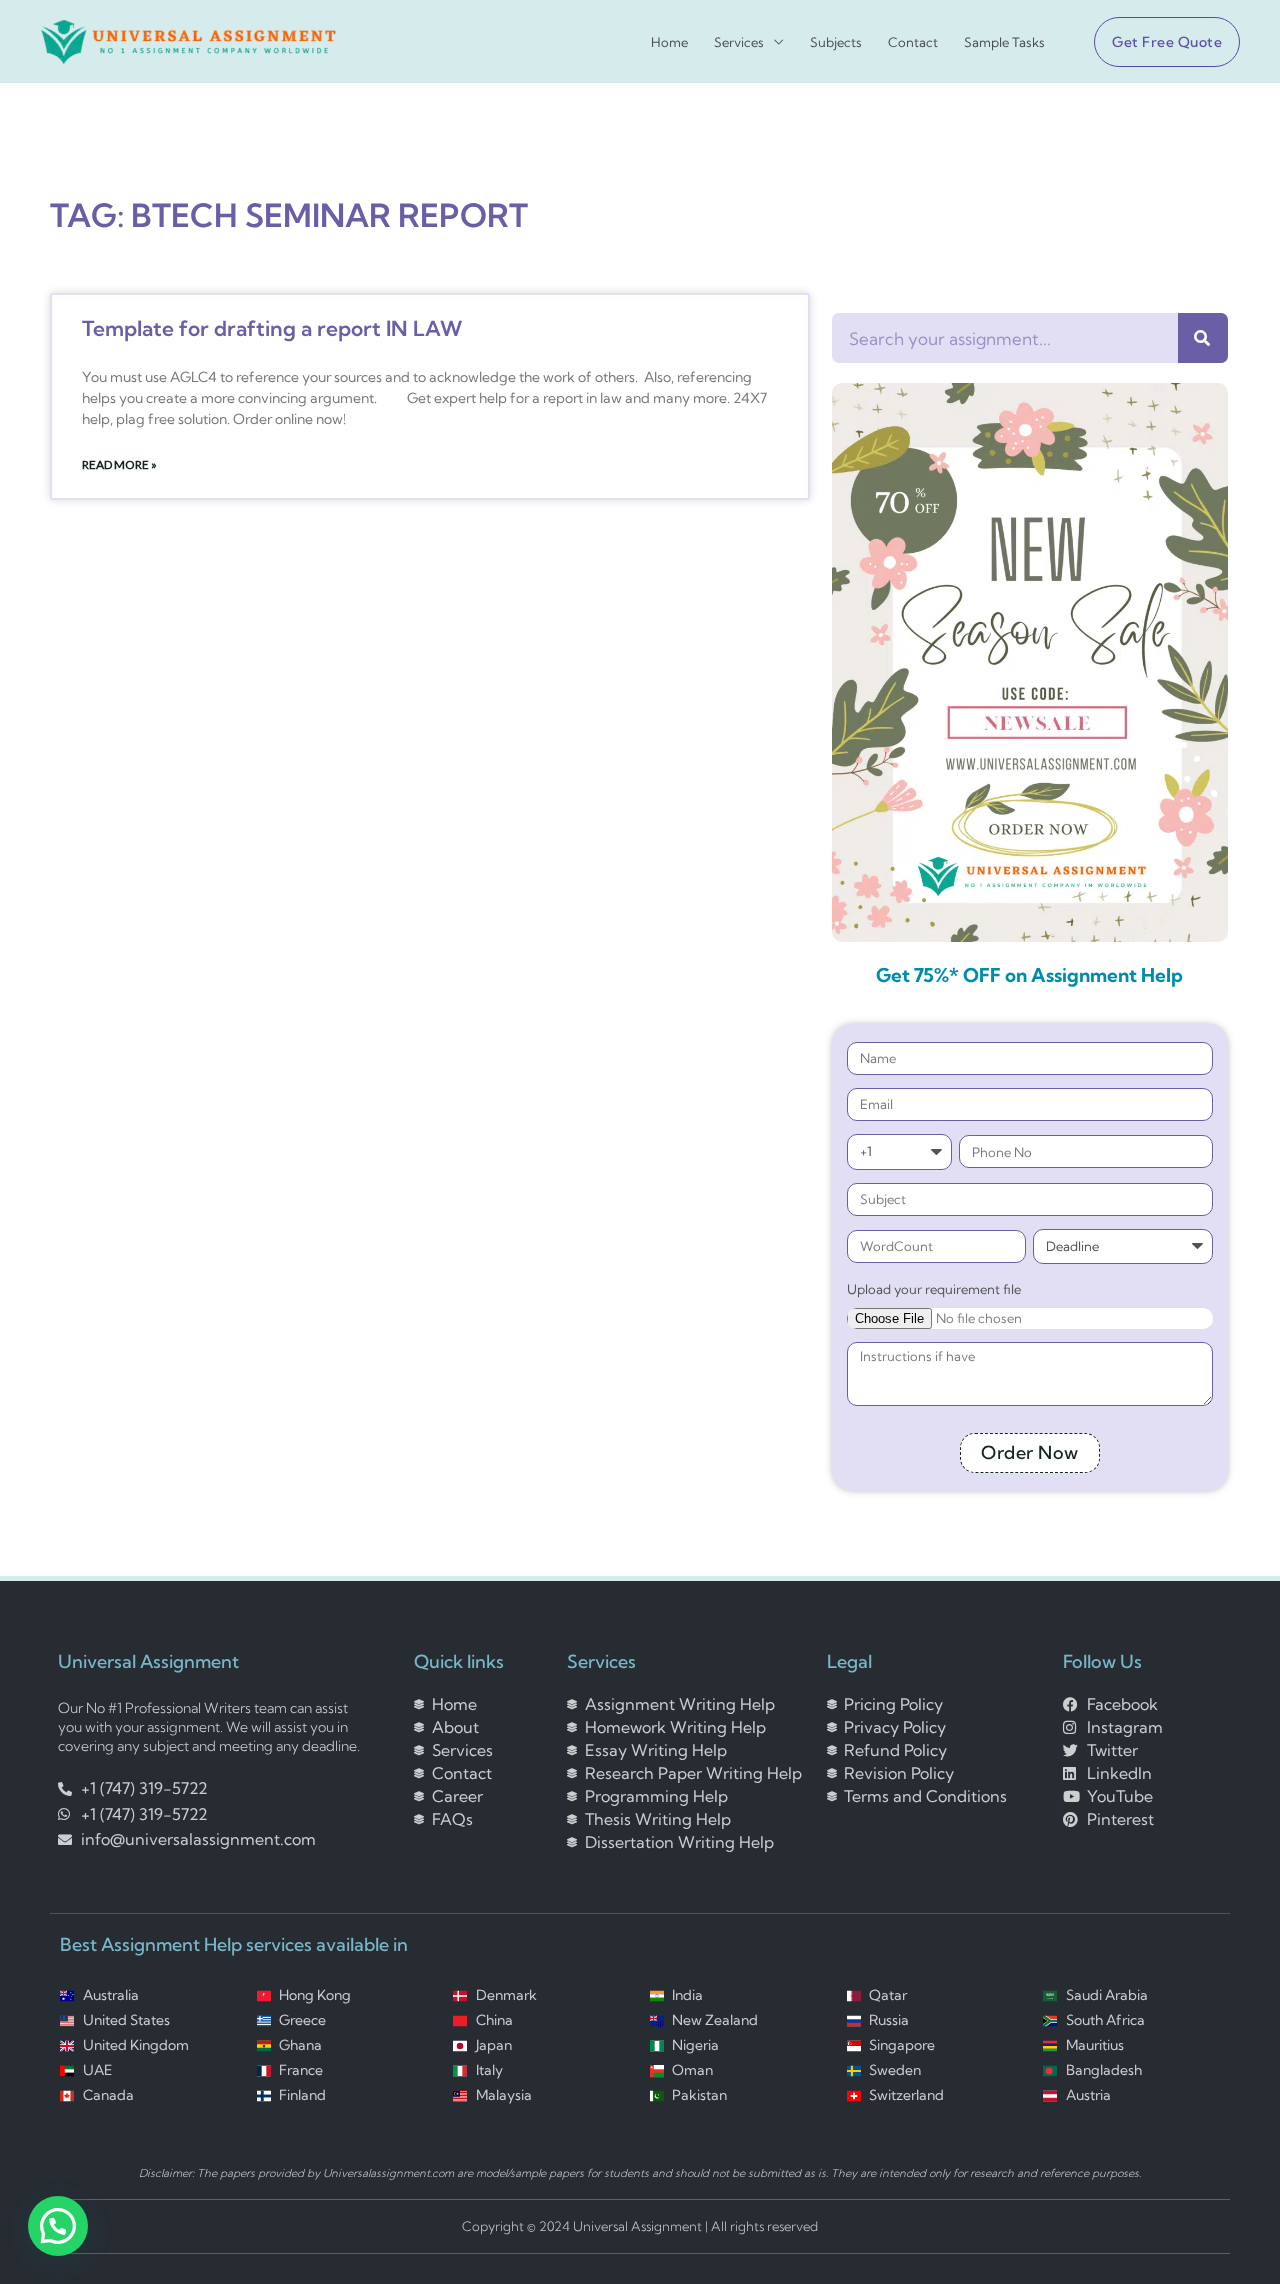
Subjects (836, 42)
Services (739, 42)
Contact (913, 42)
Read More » (119, 464)
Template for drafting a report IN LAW (272, 328)
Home (669, 42)
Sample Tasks (1004, 42)
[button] (1159, 42)
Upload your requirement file (934, 1289)
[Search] (1203, 338)
